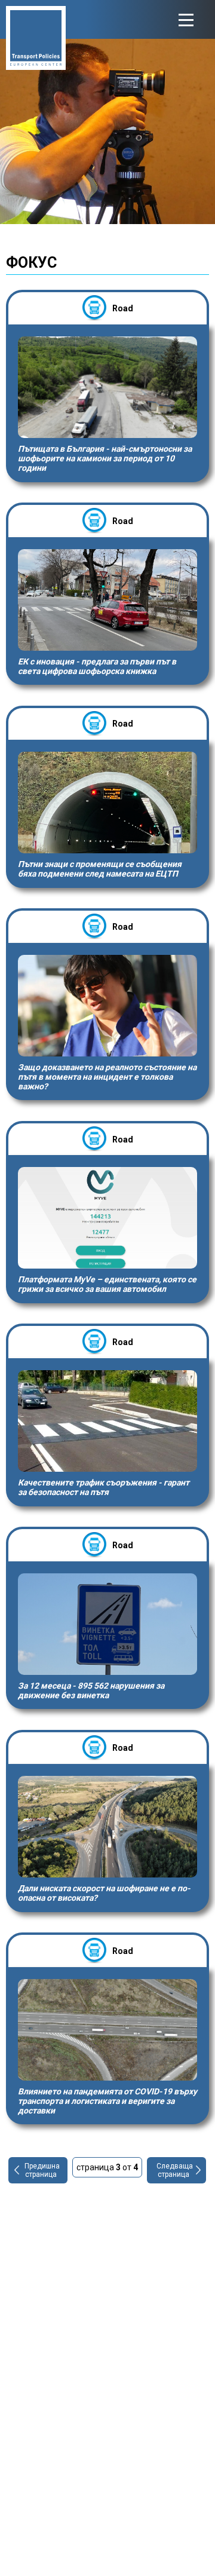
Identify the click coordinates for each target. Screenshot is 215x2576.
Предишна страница (42, 2170)
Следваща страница (175, 2170)
